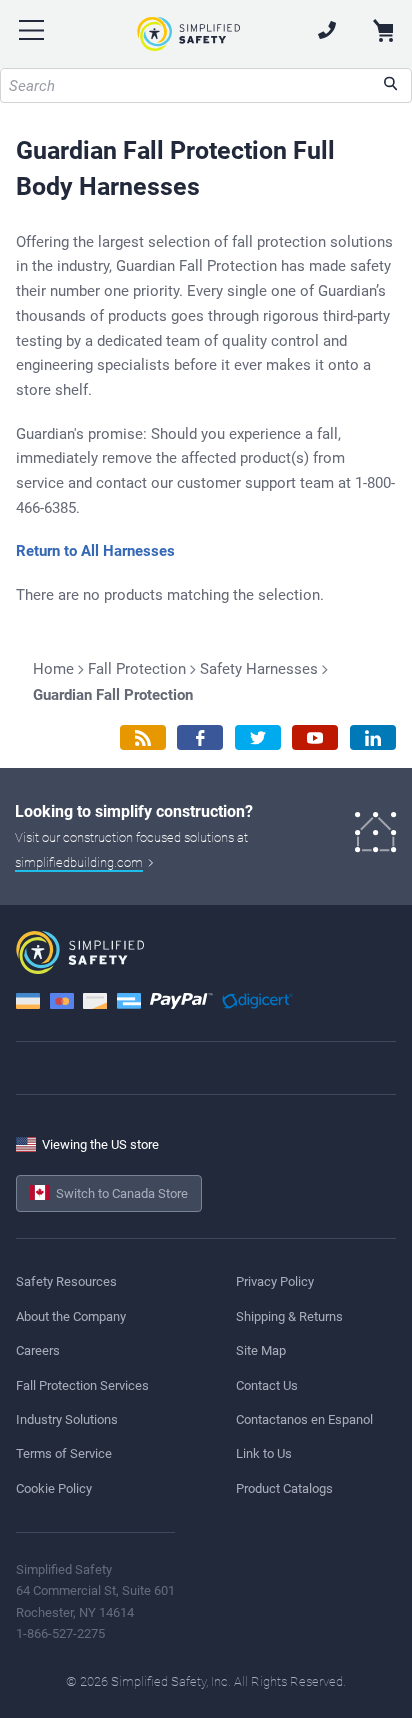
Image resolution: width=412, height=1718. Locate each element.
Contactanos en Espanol (304, 1419)
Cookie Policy (54, 1488)
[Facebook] (200, 737)
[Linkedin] (373, 737)
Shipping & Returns (289, 1316)
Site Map (261, 1350)
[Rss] (143, 737)
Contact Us (267, 1385)
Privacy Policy (275, 1281)
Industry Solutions (67, 1419)
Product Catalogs (284, 1488)
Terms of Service (64, 1453)
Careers (38, 1350)
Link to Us (264, 1453)
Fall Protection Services (82, 1385)
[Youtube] (315, 737)
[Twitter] (258, 737)
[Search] (390, 85)
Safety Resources (66, 1281)
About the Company (71, 1316)
